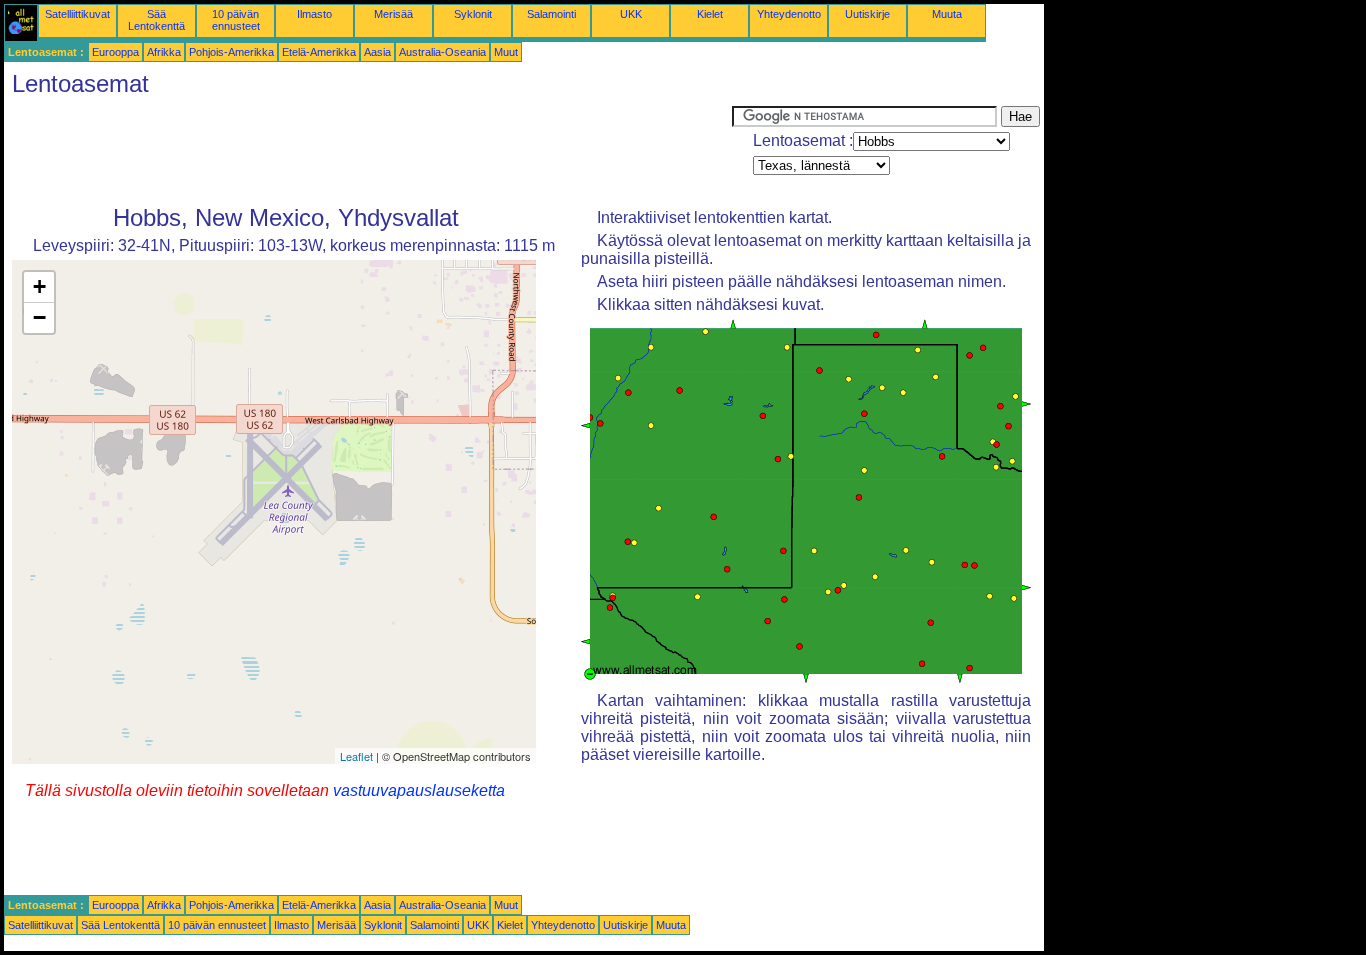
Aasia (377, 52)
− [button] (39, 317)
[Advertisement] (368, 151)
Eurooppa (115, 52)
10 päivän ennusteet (236, 20)
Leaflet (356, 756)
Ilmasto (314, 14)
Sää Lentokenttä (156, 20)
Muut (506, 52)
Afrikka (164, 52)
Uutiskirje (867, 14)
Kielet (710, 14)
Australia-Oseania (442, 52)
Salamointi (551, 14)
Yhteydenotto (789, 14)
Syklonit (473, 14)
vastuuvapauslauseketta (419, 790)
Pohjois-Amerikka (231, 52)
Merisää (393, 14)
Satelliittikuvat (77, 14)
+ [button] (39, 286)
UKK (631, 14)
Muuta (947, 14)
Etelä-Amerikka (319, 52)
